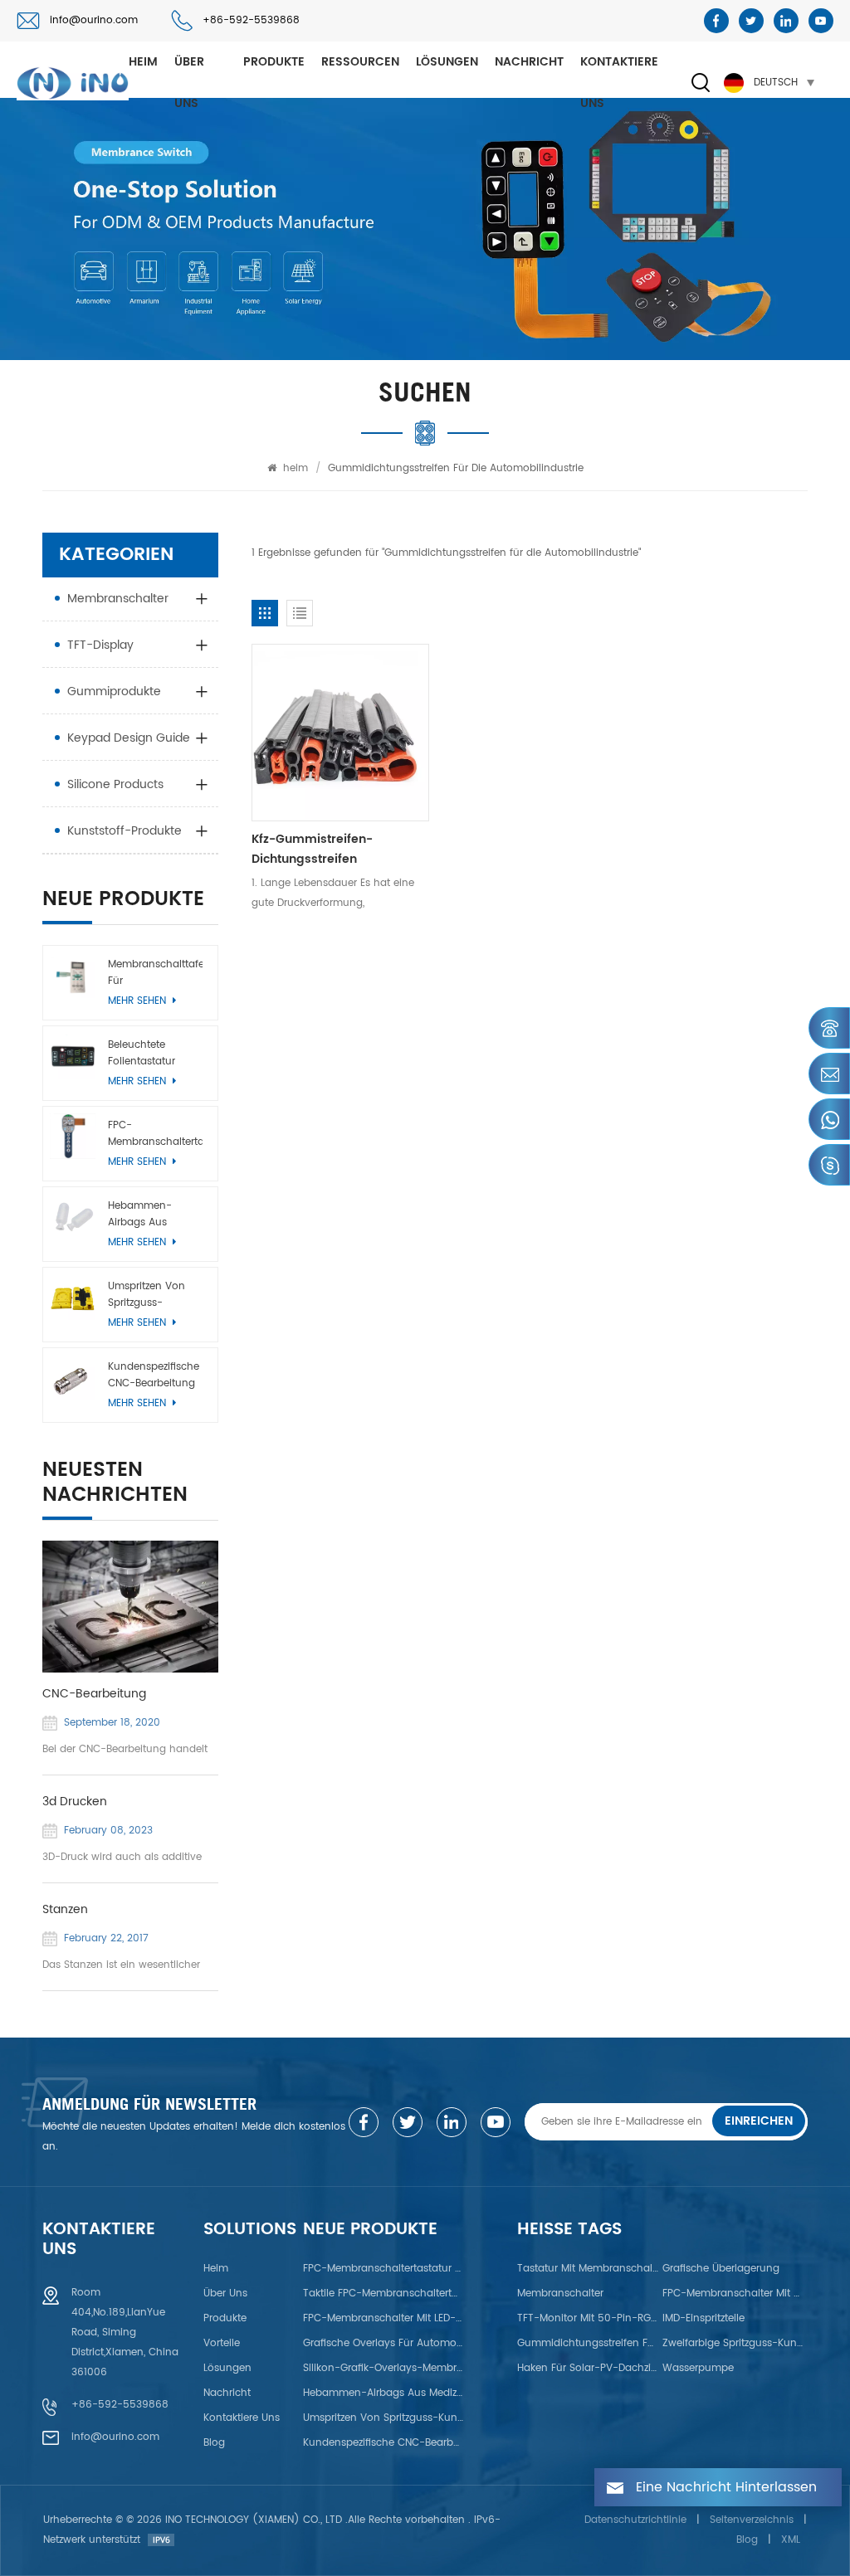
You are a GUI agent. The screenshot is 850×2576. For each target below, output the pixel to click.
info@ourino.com (94, 20)
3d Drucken (75, 1802)
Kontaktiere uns (619, 83)
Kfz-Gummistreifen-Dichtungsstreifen (312, 849)
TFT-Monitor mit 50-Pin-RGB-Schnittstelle (589, 2318)
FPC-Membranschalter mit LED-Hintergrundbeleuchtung (383, 2318)
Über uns (189, 83)
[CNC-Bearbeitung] (130, 1607)
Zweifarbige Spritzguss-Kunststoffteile (734, 2343)
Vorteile (222, 2343)
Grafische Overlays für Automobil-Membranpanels (383, 2343)
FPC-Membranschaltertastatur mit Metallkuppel (156, 1134)
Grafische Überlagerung (721, 2269)
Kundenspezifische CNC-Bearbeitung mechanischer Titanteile (154, 1376)
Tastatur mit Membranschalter (589, 2269)
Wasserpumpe (698, 2368)
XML (791, 2540)
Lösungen (447, 62)
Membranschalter (118, 599)
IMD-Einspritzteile (703, 2318)
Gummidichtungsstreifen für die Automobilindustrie (589, 2343)
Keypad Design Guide (129, 738)
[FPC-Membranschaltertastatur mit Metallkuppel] (72, 1136)
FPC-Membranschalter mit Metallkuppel (734, 2294)
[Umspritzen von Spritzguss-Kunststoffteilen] (72, 1297)
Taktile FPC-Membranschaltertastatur (383, 2294)
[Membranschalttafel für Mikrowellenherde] (72, 975)
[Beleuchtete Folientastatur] (72, 1055)
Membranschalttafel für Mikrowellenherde (156, 973)
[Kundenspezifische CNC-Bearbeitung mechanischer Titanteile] (72, 1377)
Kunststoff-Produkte (125, 831)
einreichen (759, 2121)
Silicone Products (115, 784)
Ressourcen (360, 62)
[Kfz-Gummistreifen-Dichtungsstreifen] (340, 733)
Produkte (274, 62)
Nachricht (529, 62)
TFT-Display (100, 645)
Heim (216, 2269)
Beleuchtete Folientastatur (142, 1053)
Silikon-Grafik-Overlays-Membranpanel (383, 2368)
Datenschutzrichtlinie (635, 2520)
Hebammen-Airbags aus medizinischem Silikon (144, 1215)
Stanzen (65, 1910)
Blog (214, 2443)
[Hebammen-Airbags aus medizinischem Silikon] (72, 1216)
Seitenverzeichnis (752, 2520)
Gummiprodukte (114, 691)
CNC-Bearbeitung (94, 1694)
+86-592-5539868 (251, 20)
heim (143, 62)
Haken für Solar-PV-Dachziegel (589, 2368)
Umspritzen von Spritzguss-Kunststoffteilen (147, 1295)
